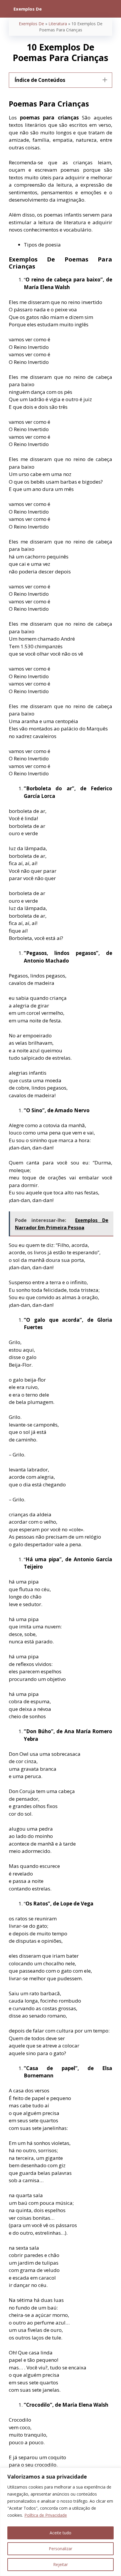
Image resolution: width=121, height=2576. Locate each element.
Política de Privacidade (46, 2515)
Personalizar (60, 2549)
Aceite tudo (60, 2533)
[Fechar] (115, 2473)
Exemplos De (31, 24)
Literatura (58, 24)
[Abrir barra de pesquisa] (112, 9)
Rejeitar (60, 2564)
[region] (60, 2522)
